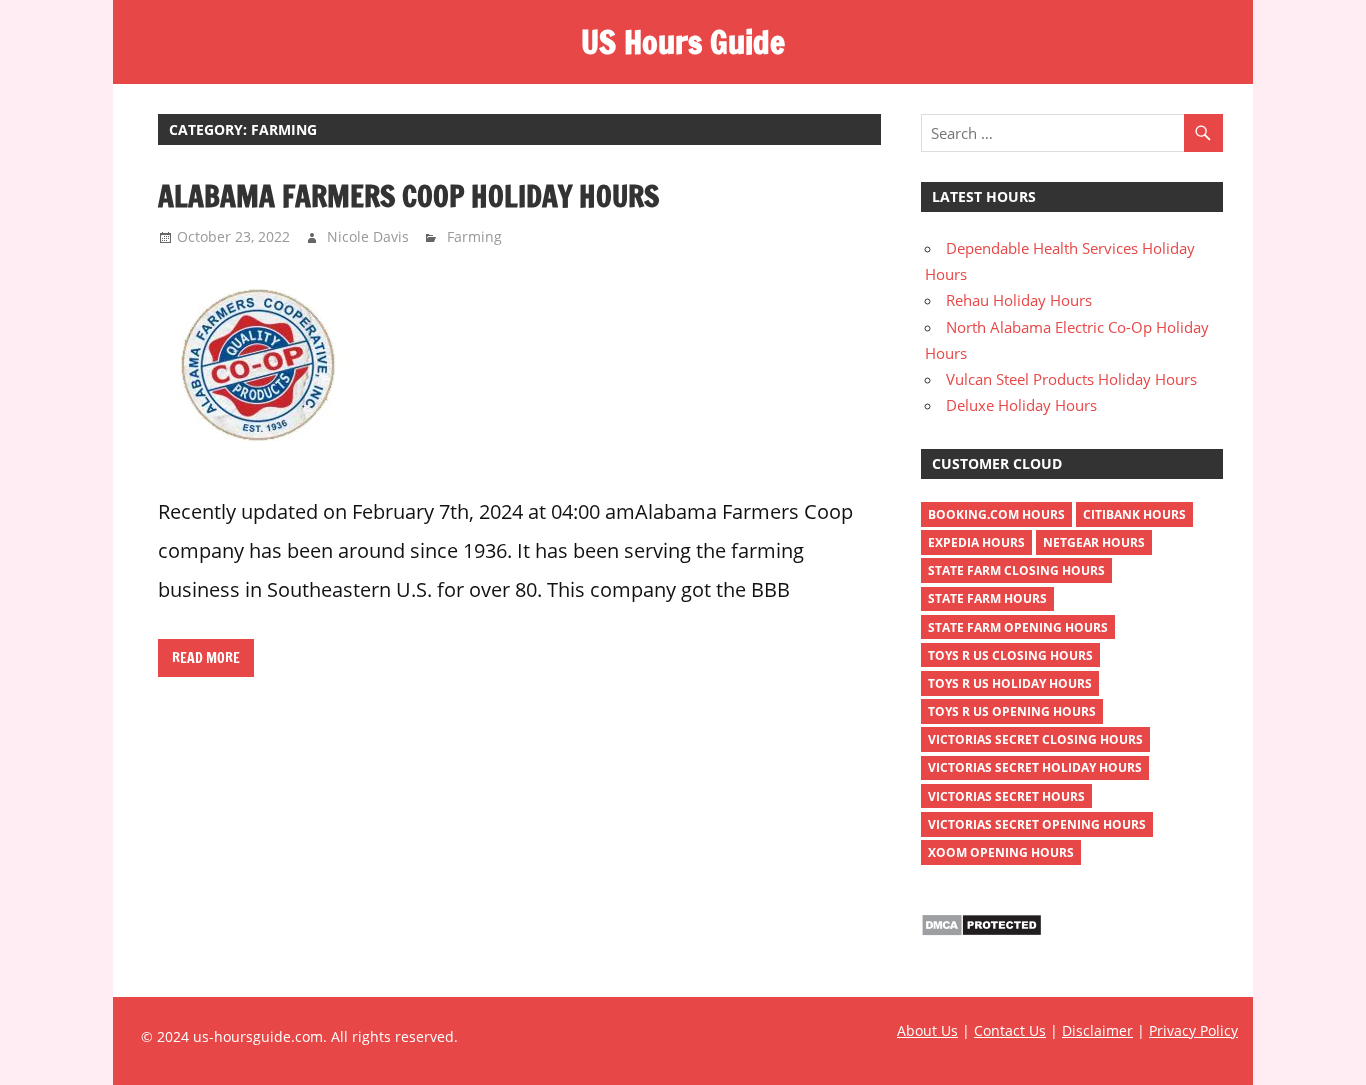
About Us (927, 1030)
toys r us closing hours (1010, 655)
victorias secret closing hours (1035, 739)
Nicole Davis (368, 236)
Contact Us (1010, 1030)
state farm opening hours (1018, 627)
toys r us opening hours (1012, 711)
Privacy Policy (1193, 1030)
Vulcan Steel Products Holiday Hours (1071, 379)
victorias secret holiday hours (1035, 767)
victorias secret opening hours (1037, 824)
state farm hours (987, 598)
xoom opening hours (1001, 852)
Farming (474, 236)
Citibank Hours (1134, 514)
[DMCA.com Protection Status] (981, 931)
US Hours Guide (683, 42)
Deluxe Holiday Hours (1021, 405)
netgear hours (1094, 542)
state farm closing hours (1016, 570)
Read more (206, 658)
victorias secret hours (1006, 796)
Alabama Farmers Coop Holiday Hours (408, 196)
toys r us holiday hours (1010, 683)
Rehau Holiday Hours (1019, 300)
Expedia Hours (976, 542)
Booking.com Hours (996, 514)
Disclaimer (1097, 1030)
